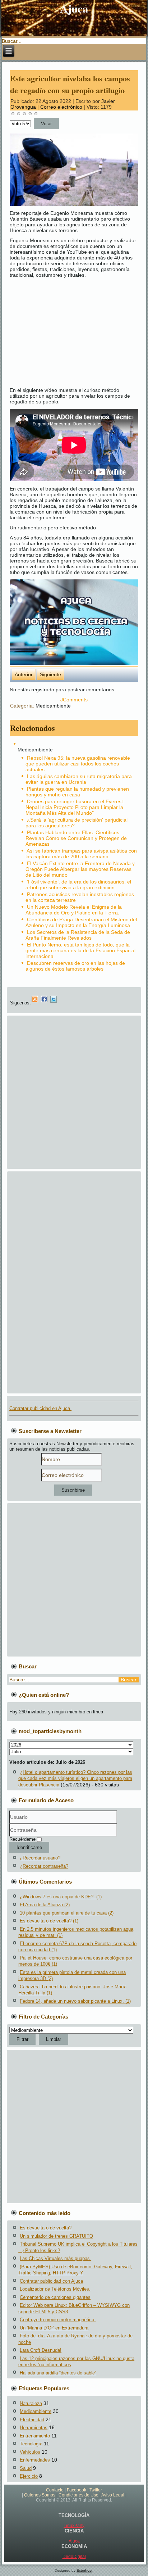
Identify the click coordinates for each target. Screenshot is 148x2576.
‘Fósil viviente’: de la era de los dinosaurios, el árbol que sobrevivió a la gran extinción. (78, 885)
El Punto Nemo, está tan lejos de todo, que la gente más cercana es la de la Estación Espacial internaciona (80, 950)
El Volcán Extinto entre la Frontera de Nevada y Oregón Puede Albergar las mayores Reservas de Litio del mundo (80, 869)
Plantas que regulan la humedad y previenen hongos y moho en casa (77, 792)
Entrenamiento (35, 2436)
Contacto (55, 2490)
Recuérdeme (22, 1839)
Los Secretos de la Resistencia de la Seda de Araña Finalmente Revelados (78, 935)
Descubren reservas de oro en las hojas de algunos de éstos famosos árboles (75, 966)
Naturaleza (31, 2403)
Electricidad (32, 2420)
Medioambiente (53, 706)
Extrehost (84, 2570)
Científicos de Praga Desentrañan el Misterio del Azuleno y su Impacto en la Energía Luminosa (81, 922)
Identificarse (29, 1847)
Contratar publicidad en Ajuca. (40, 1408)
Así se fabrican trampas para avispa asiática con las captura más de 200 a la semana (81, 854)
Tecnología (31, 2444)
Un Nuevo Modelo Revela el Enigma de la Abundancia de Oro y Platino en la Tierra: (74, 910)
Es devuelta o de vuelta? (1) (49, 1921)
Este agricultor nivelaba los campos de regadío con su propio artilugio (70, 84)
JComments (74, 700)
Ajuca (74, 8)
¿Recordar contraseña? (44, 1866)
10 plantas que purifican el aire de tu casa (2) (67, 1913)
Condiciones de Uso (78, 2495)
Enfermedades (35, 2460)
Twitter (96, 2490)
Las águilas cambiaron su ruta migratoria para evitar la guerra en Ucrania (79, 779)
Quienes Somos (40, 2495)
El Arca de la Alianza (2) (45, 1905)
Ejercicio (29, 2476)
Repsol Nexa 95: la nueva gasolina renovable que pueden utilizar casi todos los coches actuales (78, 764)
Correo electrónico (62, 107)
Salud (26, 2468)
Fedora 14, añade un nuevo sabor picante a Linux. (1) (75, 2001)
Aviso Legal (113, 2495)
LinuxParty (74, 2526)
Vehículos (30, 2452)
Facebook (77, 2490)
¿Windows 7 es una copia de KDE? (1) (61, 1897)
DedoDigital (74, 2557)
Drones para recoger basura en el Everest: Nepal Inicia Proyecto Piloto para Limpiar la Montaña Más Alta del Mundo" (75, 807)
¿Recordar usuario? (40, 1858)
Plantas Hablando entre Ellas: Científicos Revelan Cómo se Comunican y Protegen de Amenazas (76, 838)
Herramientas (34, 2428)
